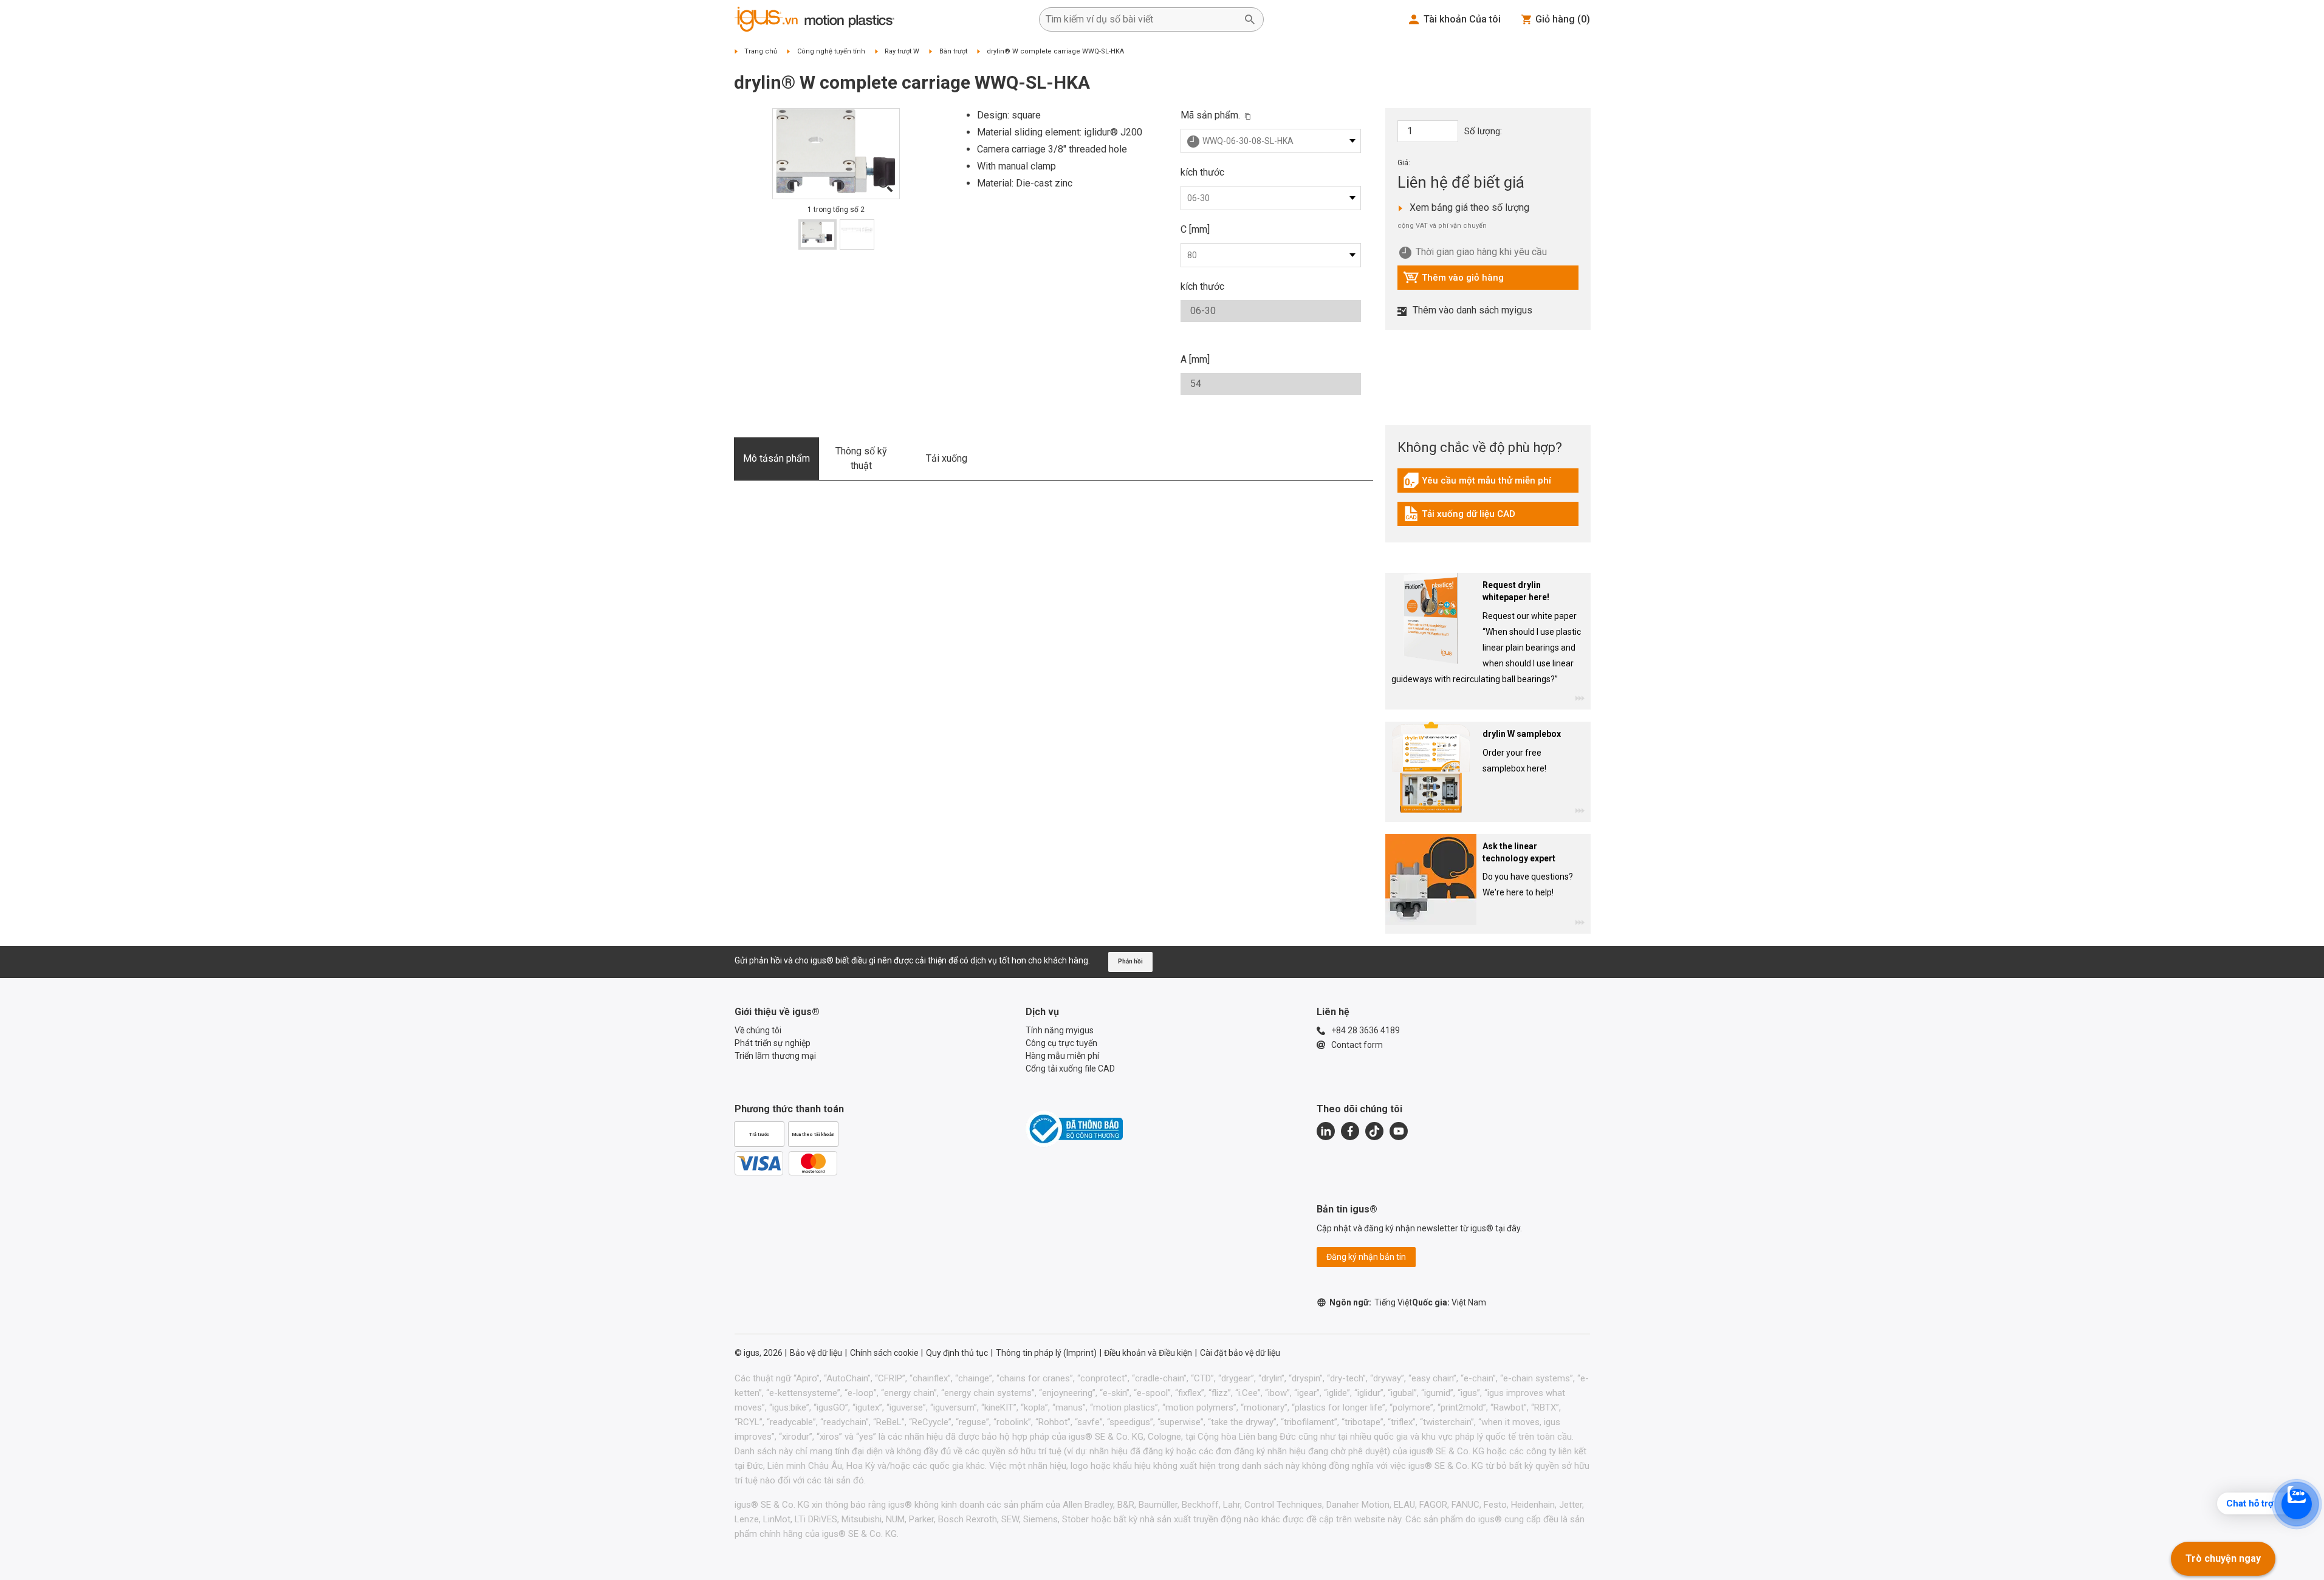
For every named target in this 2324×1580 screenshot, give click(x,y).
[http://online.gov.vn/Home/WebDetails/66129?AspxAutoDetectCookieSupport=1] (1074, 1129)
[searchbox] (1142, 19)
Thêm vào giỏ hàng (1453, 281)
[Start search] (1250, 19)
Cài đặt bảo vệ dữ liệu (1240, 1353)
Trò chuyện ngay (2223, 1558)
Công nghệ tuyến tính (831, 51)
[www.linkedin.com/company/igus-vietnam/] (1326, 1131)
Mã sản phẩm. (1210, 115)
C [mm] (1195, 229)
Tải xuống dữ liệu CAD (1459, 517)
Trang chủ (761, 51)
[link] (1488, 484)
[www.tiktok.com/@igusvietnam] (1374, 1131)
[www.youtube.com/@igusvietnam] (1399, 1131)
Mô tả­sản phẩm (776, 458)
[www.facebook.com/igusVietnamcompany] (1350, 1131)
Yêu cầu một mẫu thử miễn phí (1477, 484)
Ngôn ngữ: (1371, 1302)
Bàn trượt (953, 51)
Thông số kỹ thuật (861, 458)
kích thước (1202, 172)
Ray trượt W (902, 51)
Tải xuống (947, 458)
